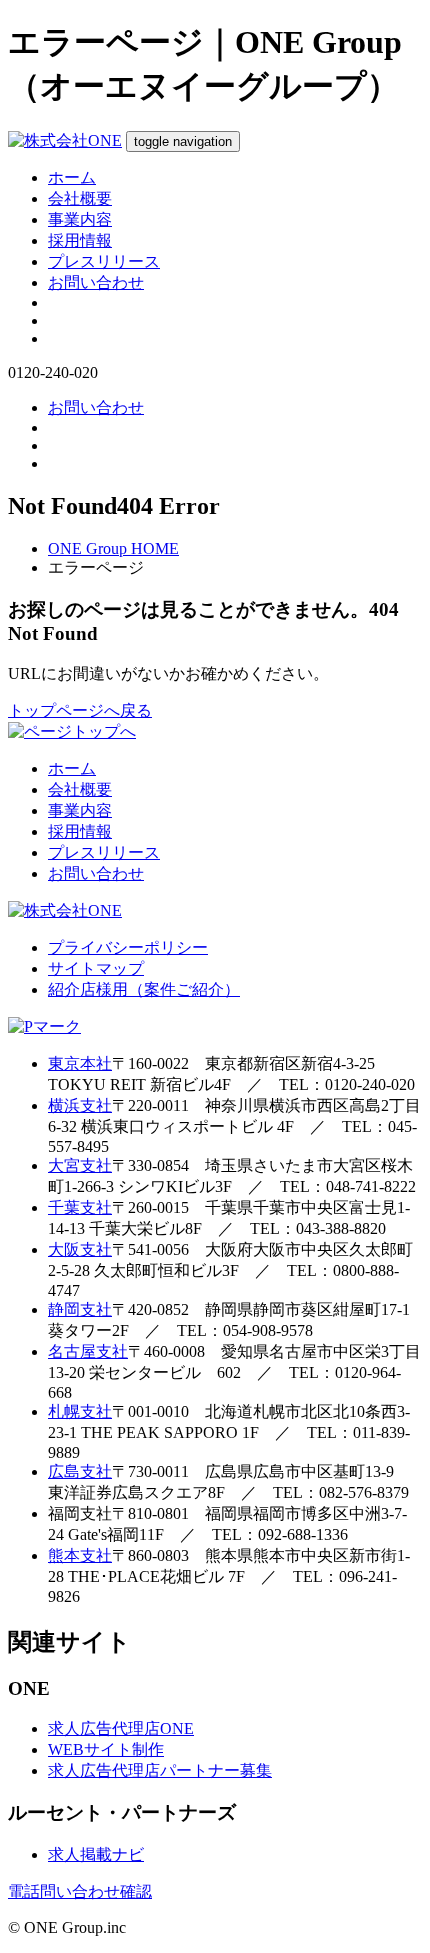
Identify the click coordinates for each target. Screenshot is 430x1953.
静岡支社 (80, 1309)
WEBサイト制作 (106, 1749)
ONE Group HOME (113, 548)
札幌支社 (80, 1411)
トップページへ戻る (80, 710)
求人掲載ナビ (96, 1854)
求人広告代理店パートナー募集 (160, 1770)
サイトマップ (96, 968)
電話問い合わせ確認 (80, 1891)
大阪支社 (80, 1249)
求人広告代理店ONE (121, 1728)
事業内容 (80, 219)
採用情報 (80, 240)
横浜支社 (80, 1105)
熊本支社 (80, 1555)
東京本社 (80, 1063)
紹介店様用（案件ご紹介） (144, 989)
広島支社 (80, 1471)
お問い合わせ (96, 282)
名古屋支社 (88, 1351)
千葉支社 (80, 1207)
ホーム (72, 177)
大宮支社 (80, 1165)
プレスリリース (104, 261)
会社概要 (80, 198)
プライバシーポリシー (128, 947)
